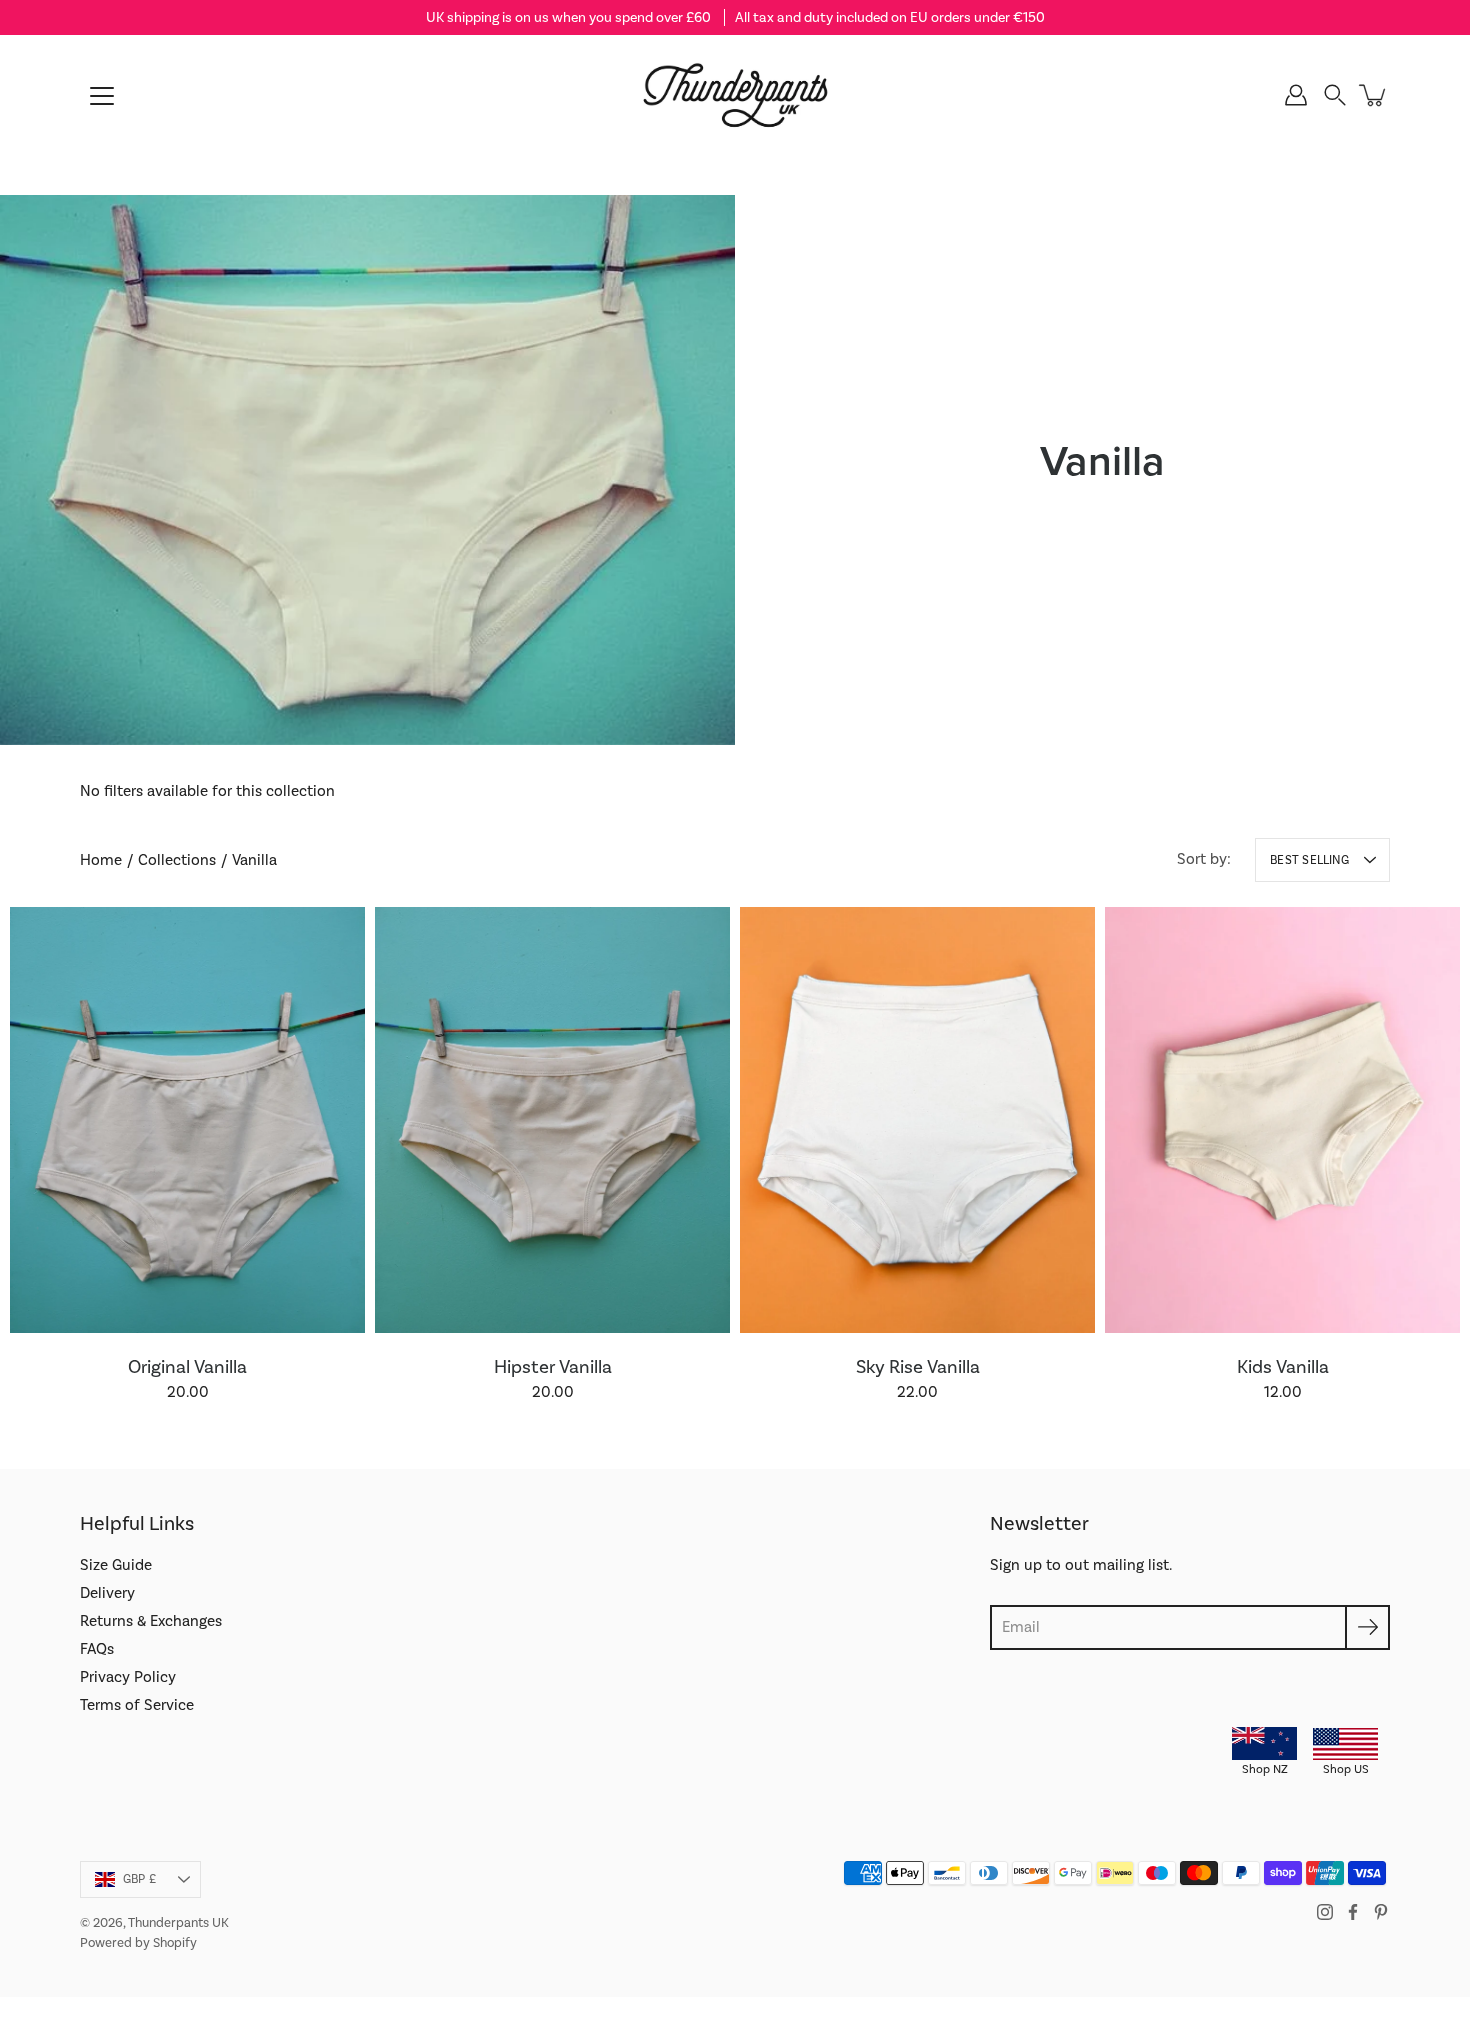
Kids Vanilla (1283, 1367)
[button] (1335, 95)
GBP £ (139, 1879)
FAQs (97, 1649)
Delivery (107, 1593)
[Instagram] (1325, 1912)
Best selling (1309, 860)
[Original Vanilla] (187, 1120)
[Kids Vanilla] (1282, 1120)
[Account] (1296, 95)
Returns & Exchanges (151, 1621)
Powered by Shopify (138, 1942)
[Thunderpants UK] (735, 95)
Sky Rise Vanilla (918, 1367)
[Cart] (1374, 95)
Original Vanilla (187, 1367)
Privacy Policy (128, 1677)
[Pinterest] (1381, 1912)
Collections (177, 860)
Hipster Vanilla (553, 1367)
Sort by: (1204, 859)
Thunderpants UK (178, 1922)
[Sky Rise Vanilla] (917, 1120)
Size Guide (116, 1565)
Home (101, 860)
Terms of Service (137, 1705)
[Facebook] (1353, 1912)
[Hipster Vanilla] (552, 1120)
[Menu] (102, 96)
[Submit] (1367, 1627)
